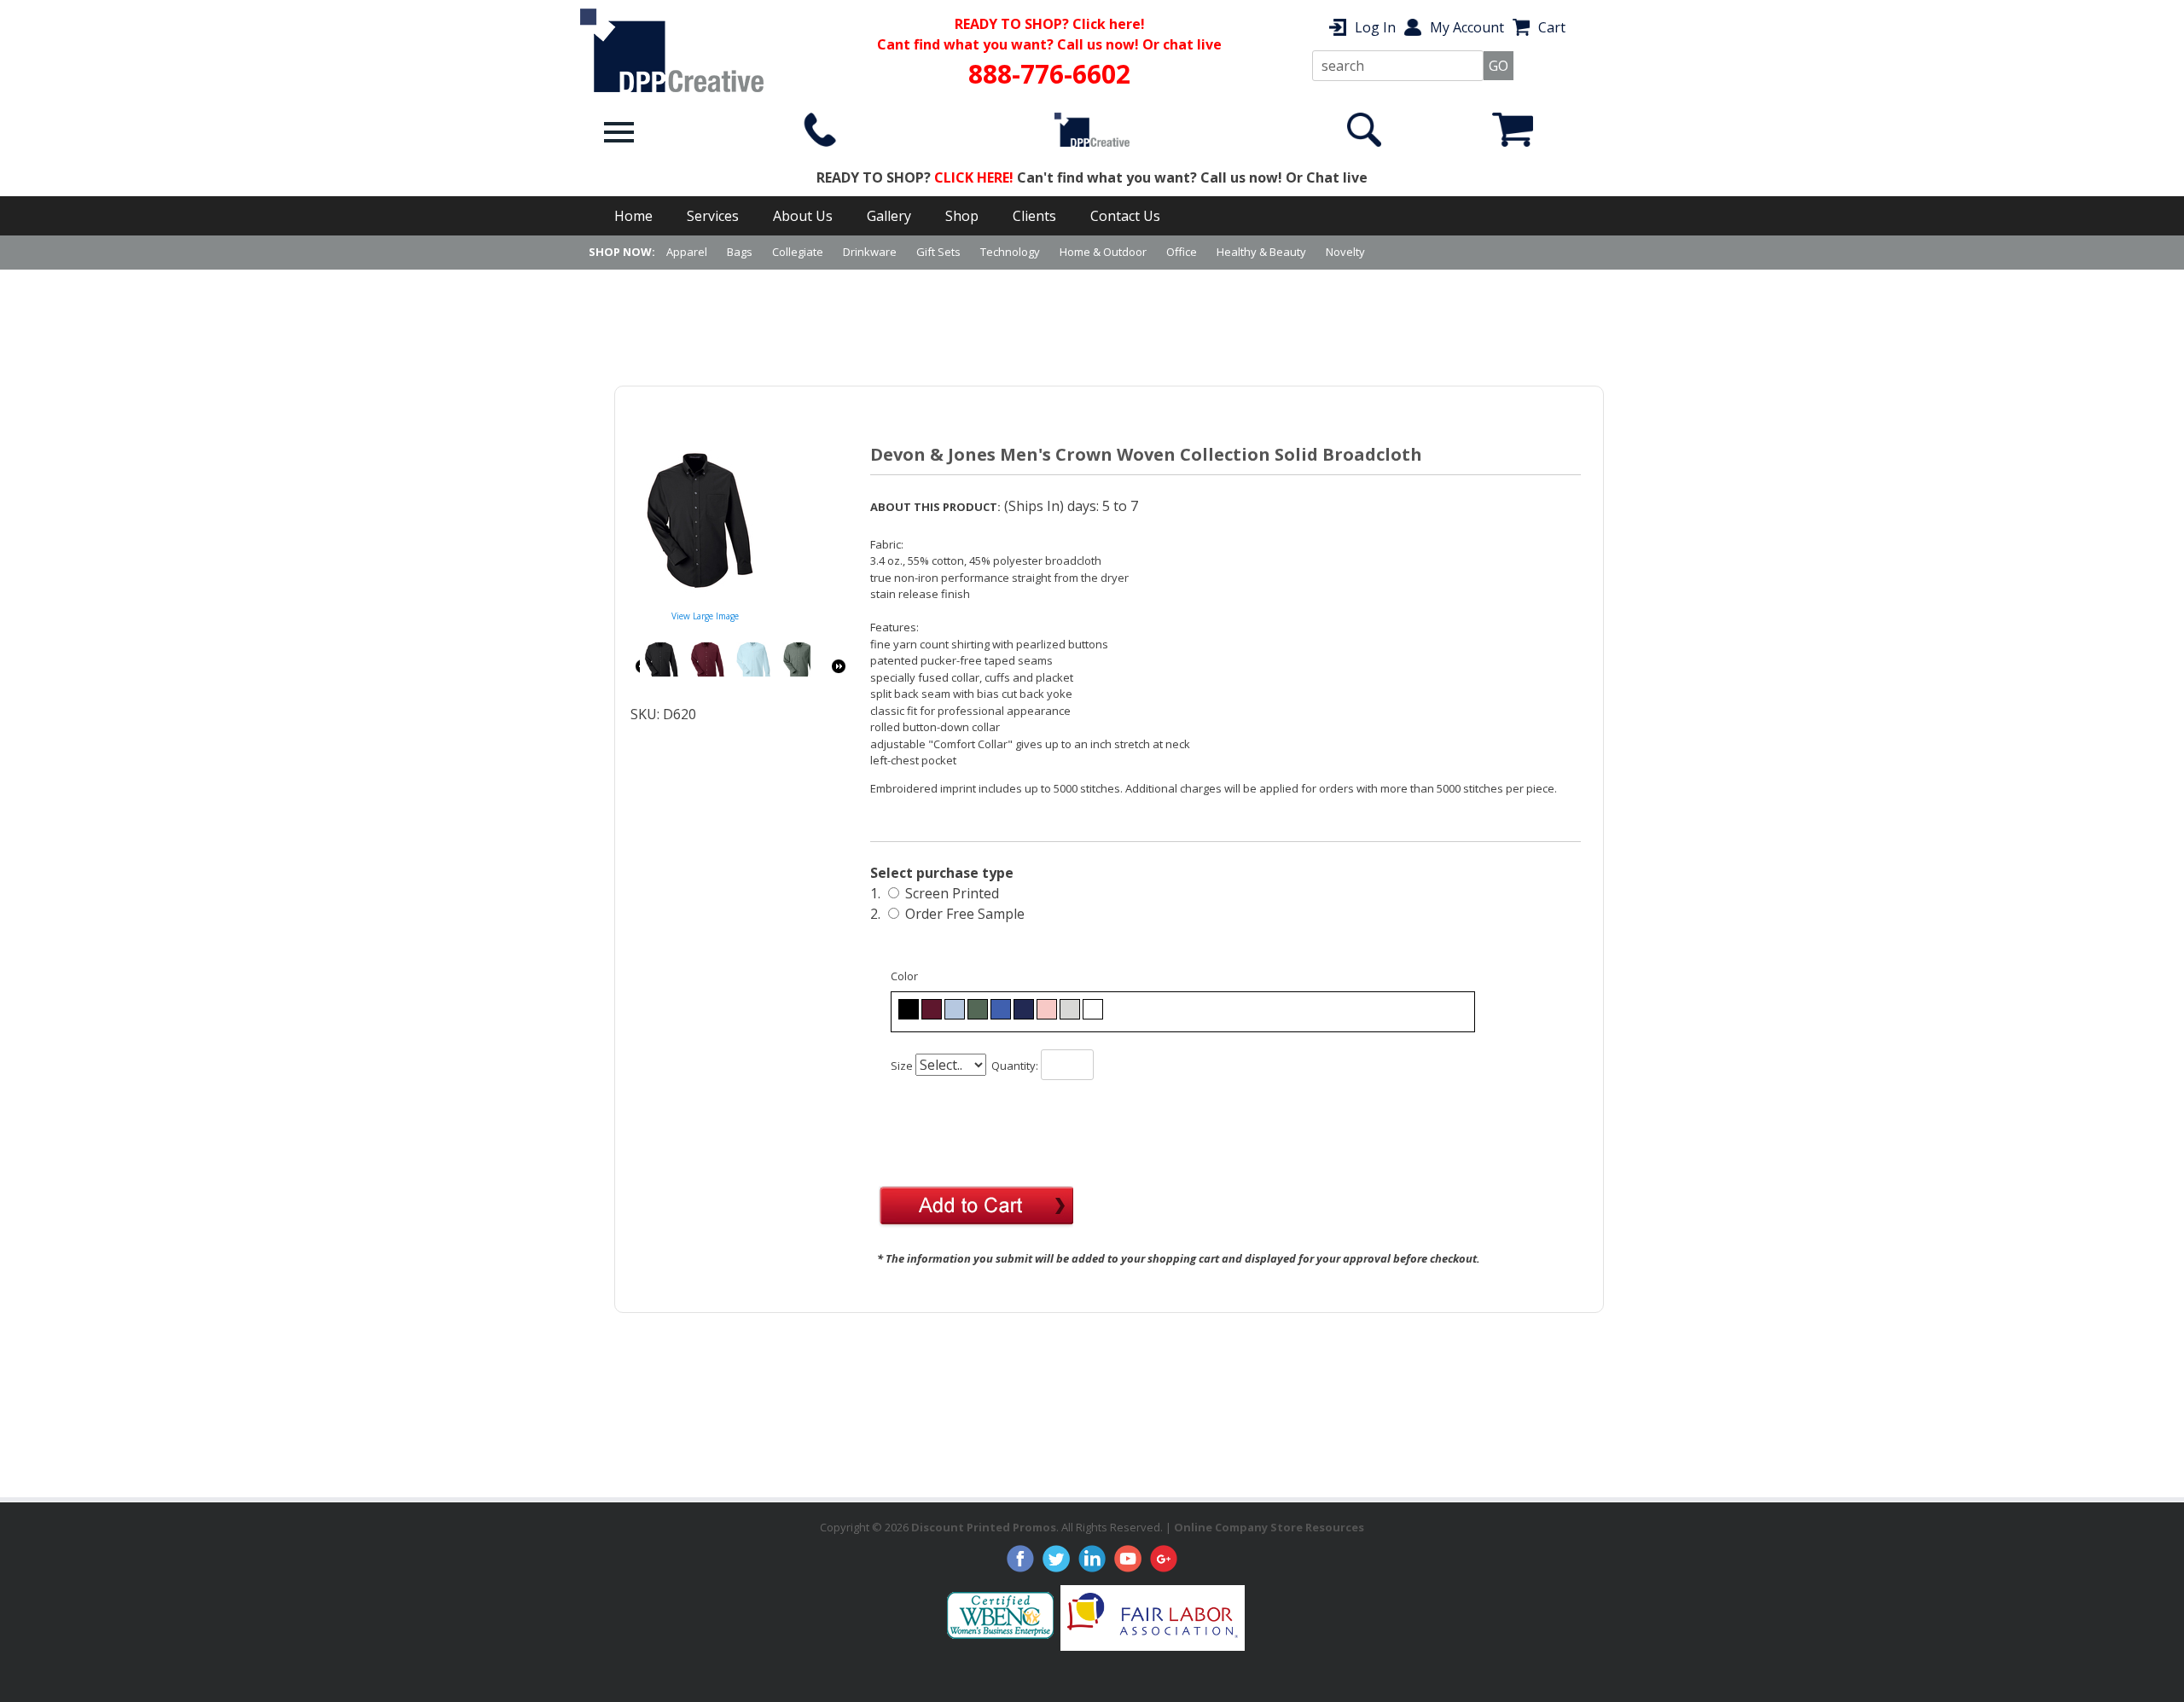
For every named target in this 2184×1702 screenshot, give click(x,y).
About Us (803, 216)
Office (1182, 252)
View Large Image (705, 616)
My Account (1467, 27)
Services (713, 216)
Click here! (1109, 24)
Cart (1552, 27)
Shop (962, 216)
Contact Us (1125, 216)
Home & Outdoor (1103, 252)
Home (633, 216)
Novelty (1345, 252)
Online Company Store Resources (1269, 1527)
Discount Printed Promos (984, 1527)
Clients (1034, 216)
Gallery (889, 216)
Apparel (687, 252)
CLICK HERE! (974, 177)
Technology (1010, 252)
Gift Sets (938, 252)
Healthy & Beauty (1261, 252)
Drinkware (870, 252)
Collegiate (798, 252)
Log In (1375, 27)
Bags (740, 252)
